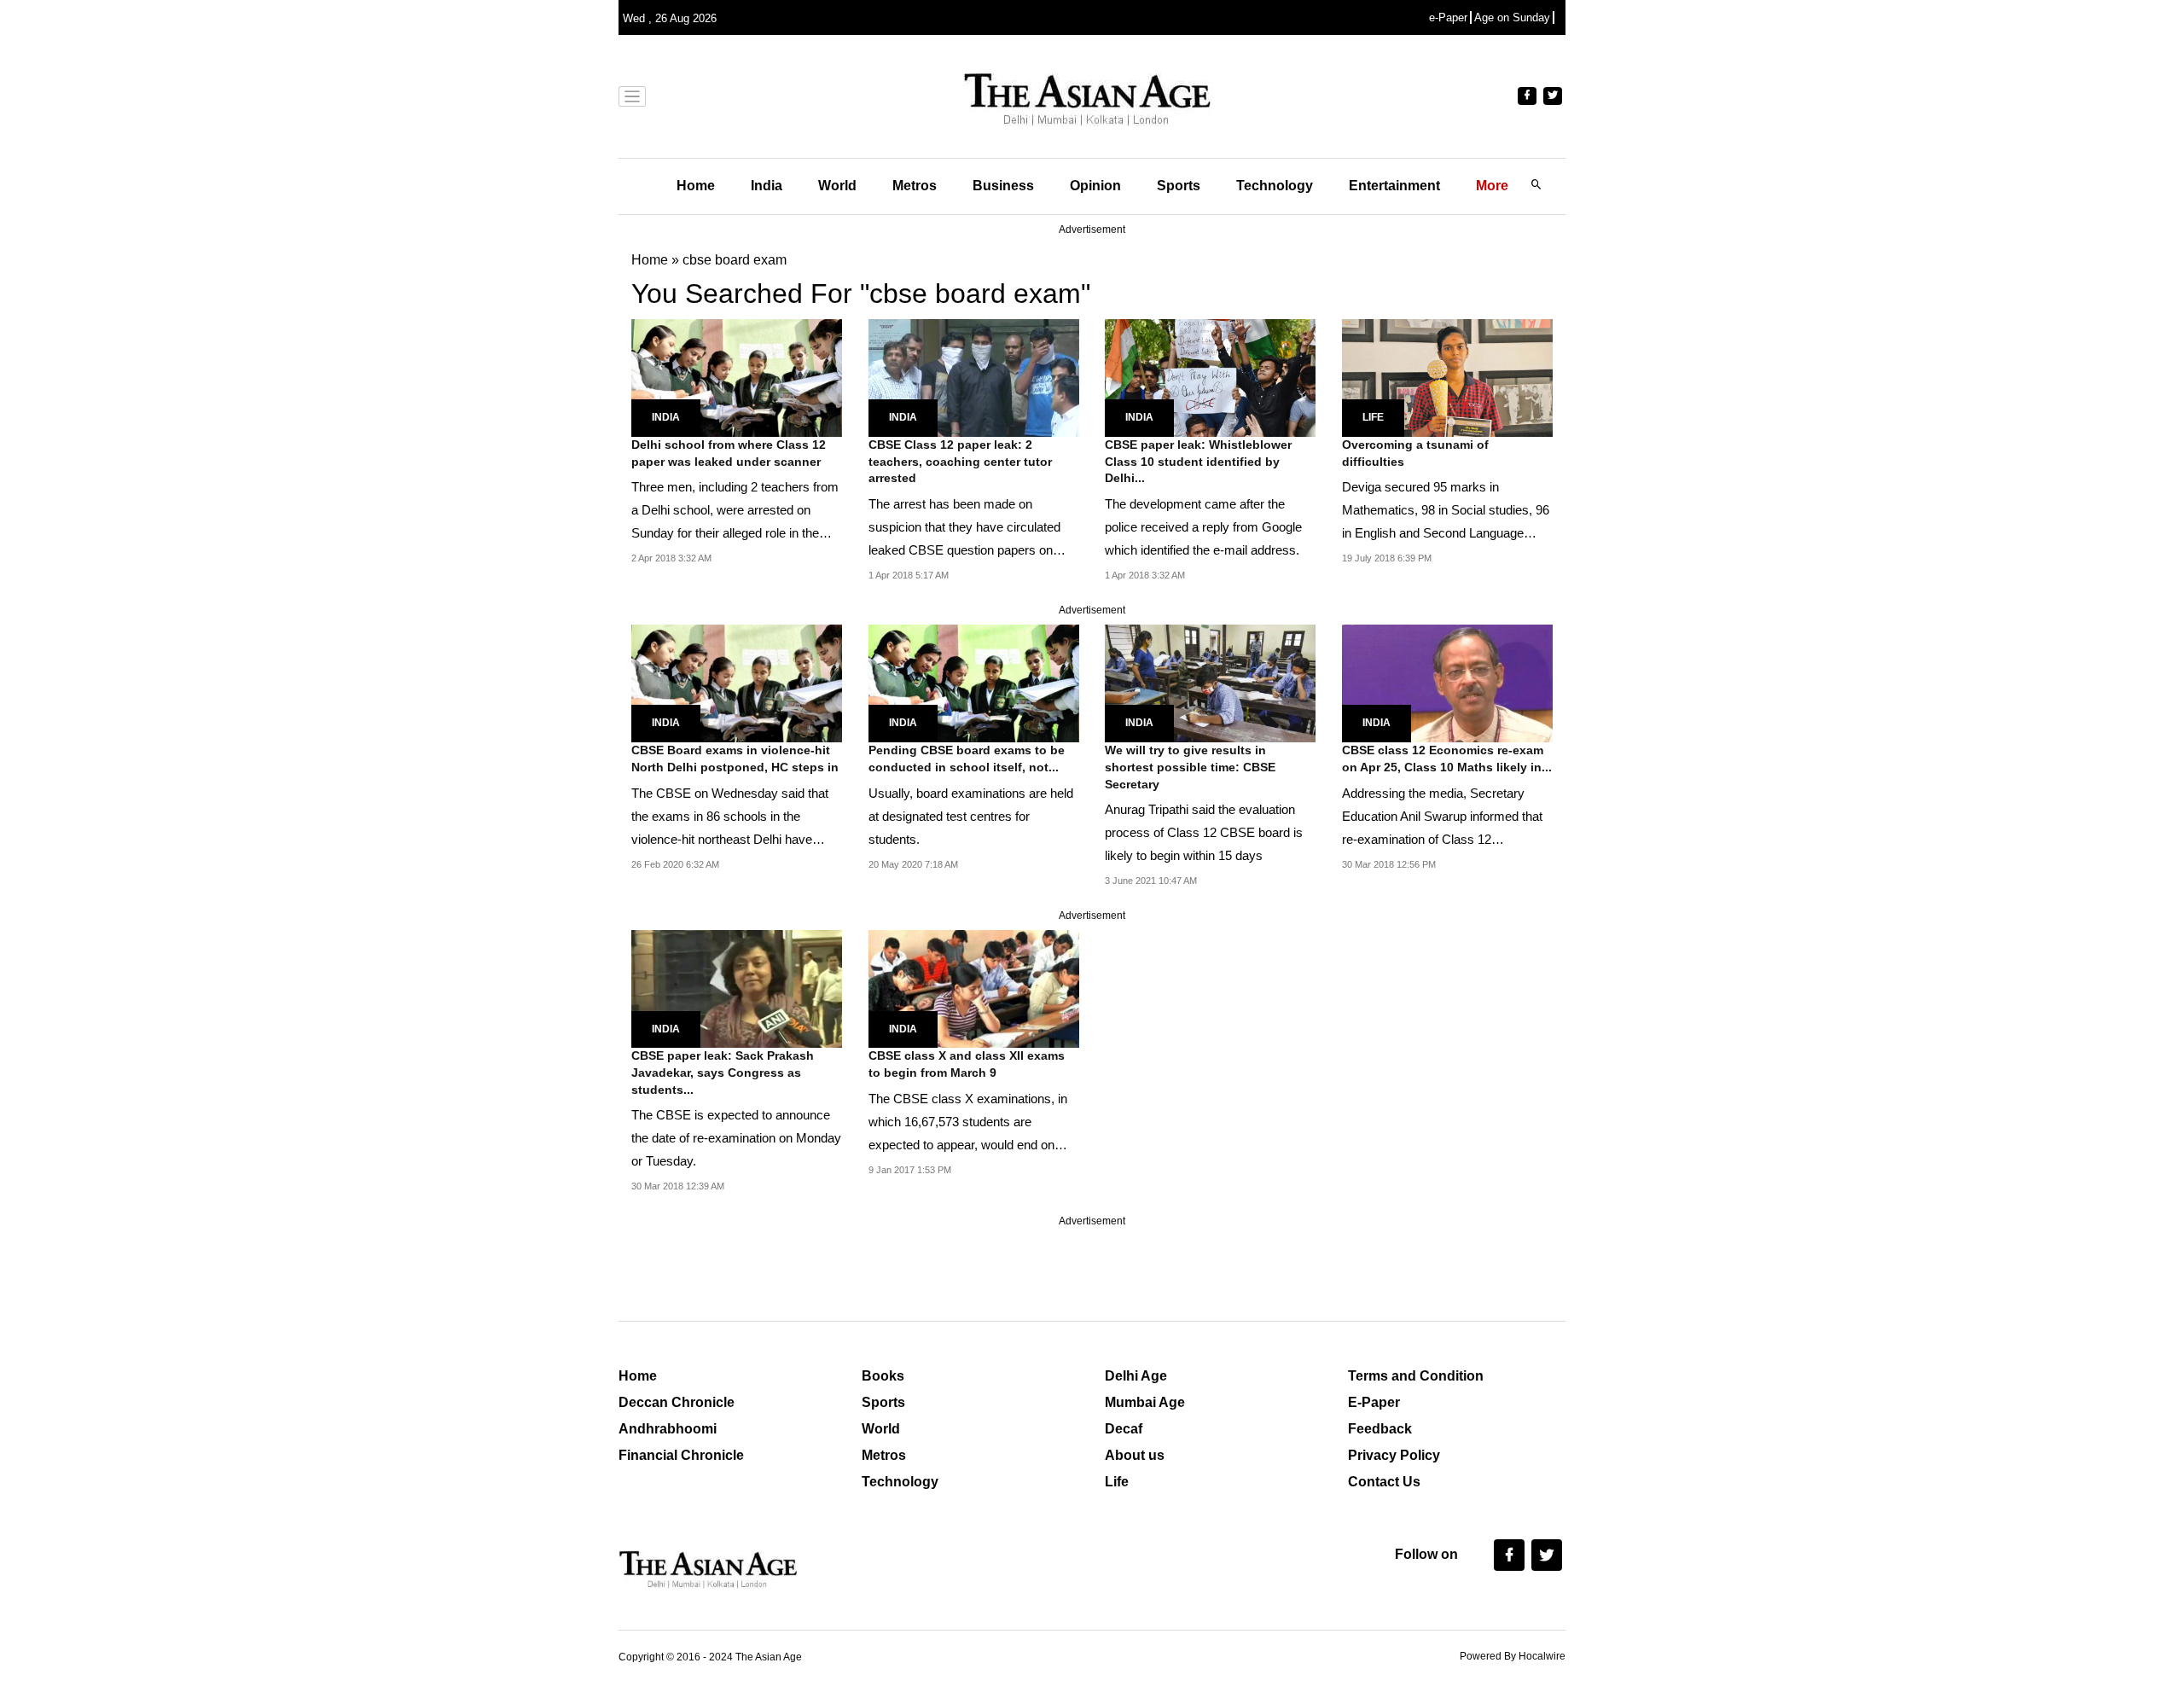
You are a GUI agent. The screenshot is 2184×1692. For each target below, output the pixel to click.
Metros (915, 186)
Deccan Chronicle (677, 1402)
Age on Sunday (1512, 17)
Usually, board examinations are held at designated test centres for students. (971, 816)
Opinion (1095, 186)
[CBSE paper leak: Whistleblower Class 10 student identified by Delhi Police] (1210, 377)
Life (1373, 417)
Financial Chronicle (681, 1455)
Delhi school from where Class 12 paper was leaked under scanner (729, 453)
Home (696, 186)
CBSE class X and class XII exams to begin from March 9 (967, 1064)
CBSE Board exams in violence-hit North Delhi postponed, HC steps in (735, 759)
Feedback (1380, 1429)
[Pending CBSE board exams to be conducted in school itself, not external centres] (974, 682)
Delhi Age (1136, 1376)
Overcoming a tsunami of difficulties (1415, 453)
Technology (1275, 186)
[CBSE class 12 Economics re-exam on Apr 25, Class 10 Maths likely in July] (1447, 682)
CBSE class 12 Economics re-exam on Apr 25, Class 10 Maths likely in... (1447, 759)
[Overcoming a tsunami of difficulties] (1447, 377)
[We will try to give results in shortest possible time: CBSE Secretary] (1210, 682)
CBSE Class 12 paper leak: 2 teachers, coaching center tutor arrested (960, 461)
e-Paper (1448, 17)
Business (1003, 186)
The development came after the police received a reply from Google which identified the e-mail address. (1203, 527)
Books (883, 1376)
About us (1135, 1455)
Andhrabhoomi (668, 1429)
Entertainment (1394, 186)
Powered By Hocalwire (1513, 1656)
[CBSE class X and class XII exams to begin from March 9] (974, 988)
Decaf (1124, 1429)
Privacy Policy (1394, 1455)
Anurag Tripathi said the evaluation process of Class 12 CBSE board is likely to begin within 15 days (1204, 832)
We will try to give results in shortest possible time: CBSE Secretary (1190, 767)
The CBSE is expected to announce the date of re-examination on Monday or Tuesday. (736, 1138)
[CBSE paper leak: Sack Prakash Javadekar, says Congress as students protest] (737, 988)
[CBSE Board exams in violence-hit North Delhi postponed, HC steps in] (737, 682)
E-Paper (1374, 1402)
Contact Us (1384, 1482)
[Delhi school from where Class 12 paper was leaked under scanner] (737, 377)
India (767, 186)
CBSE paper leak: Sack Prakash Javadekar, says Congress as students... (723, 1072)
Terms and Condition (1416, 1376)
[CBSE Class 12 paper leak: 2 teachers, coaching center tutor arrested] (974, 377)
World (837, 186)
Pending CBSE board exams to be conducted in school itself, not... (967, 759)
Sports (1179, 186)
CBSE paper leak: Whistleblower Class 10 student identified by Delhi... (1198, 461)
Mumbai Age (1145, 1402)
